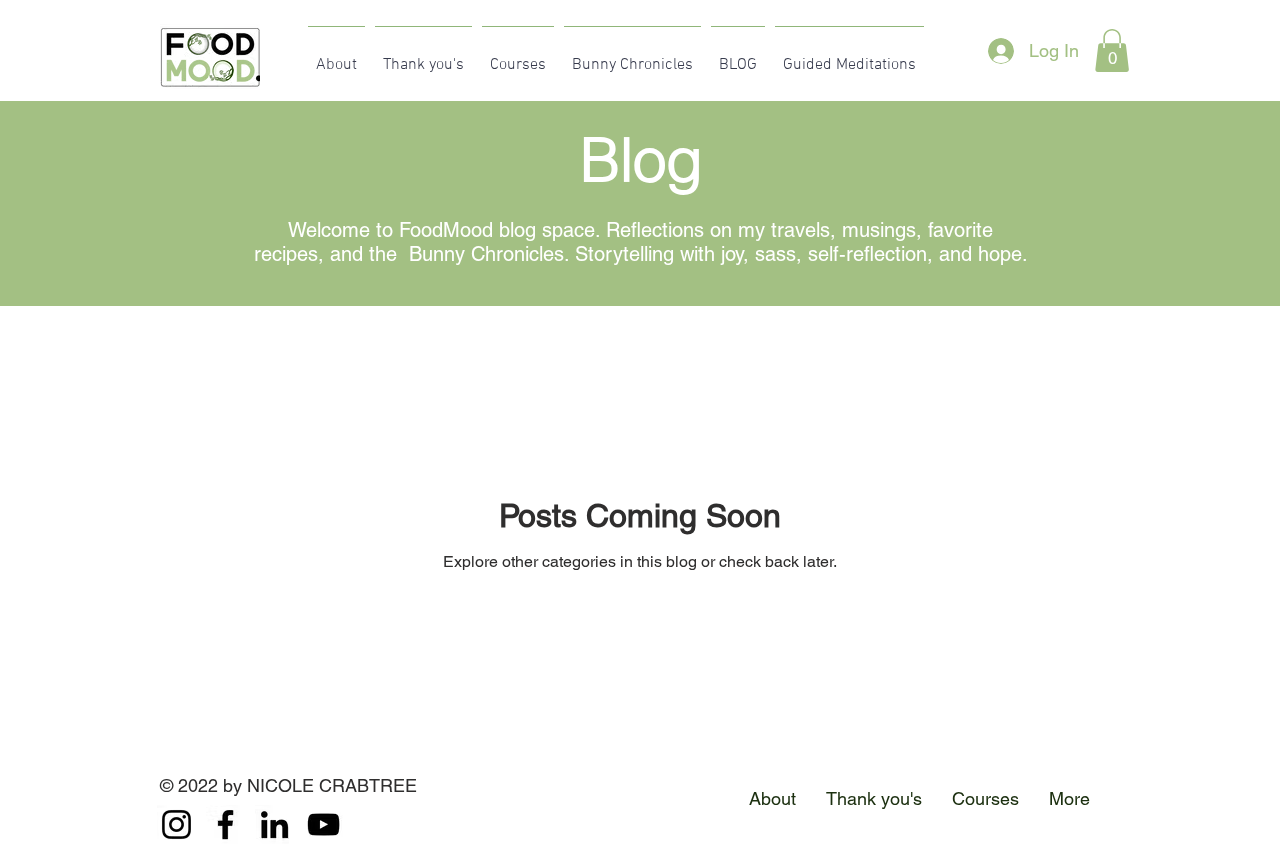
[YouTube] (323, 824)
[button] (1112, 50)
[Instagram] (176, 824)
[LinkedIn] (274, 824)
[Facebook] (225, 824)
